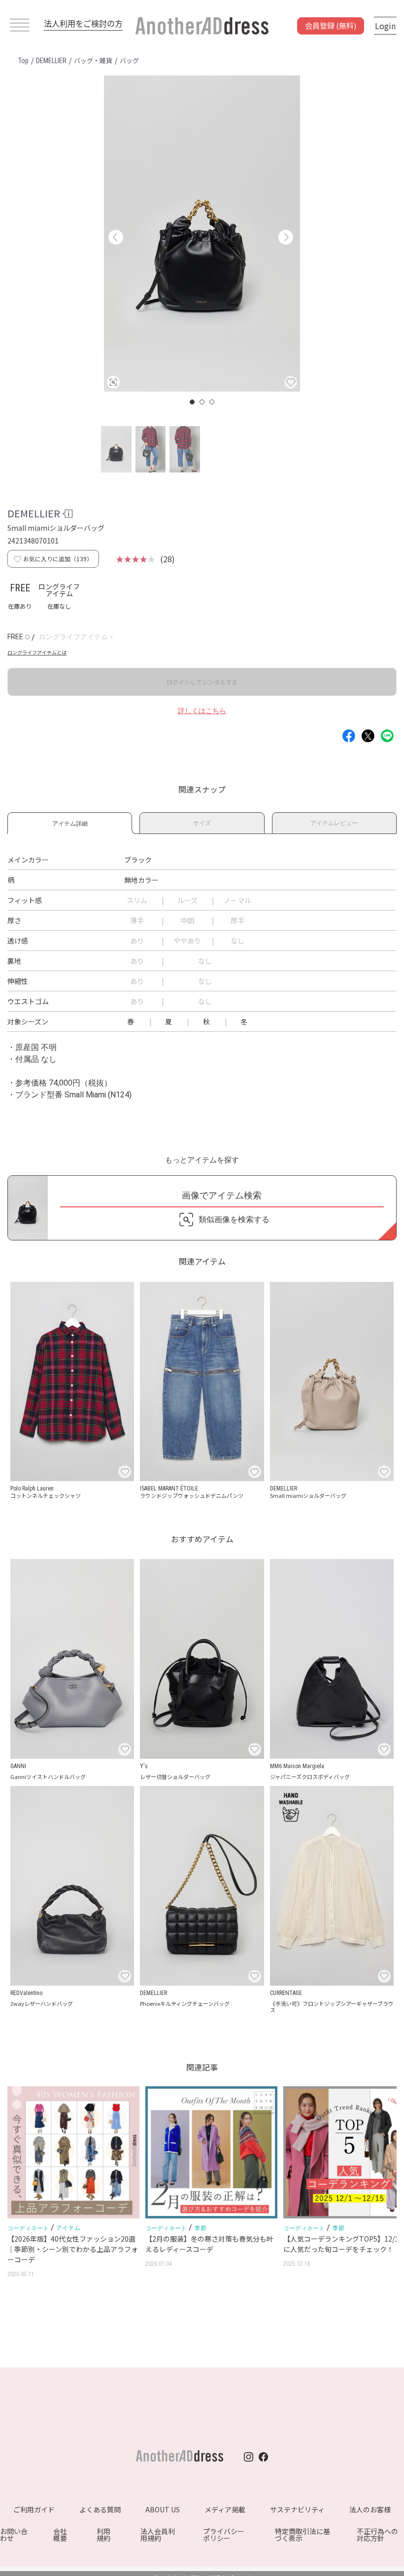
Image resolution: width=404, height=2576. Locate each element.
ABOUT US (163, 2509)
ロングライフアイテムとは (37, 652)
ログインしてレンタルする (202, 682)
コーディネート (28, 2228)
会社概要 (60, 2535)
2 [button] (202, 402)
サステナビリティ (297, 2509)
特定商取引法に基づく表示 (303, 2535)
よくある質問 (100, 2509)
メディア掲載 (225, 2509)
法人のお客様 (370, 2509)
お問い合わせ (14, 2535)
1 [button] (193, 402)
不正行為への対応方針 (377, 2535)
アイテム (68, 2228)
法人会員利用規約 (158, 2535)
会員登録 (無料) (331, 25)
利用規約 (103, 2535)
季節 (200, 2228)
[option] (202, 234)
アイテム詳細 (70, 822)
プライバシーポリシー (224, 2535)
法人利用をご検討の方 (83, 23)
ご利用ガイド (34, 2509)
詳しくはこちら (202, 711)
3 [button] (212, 402)
